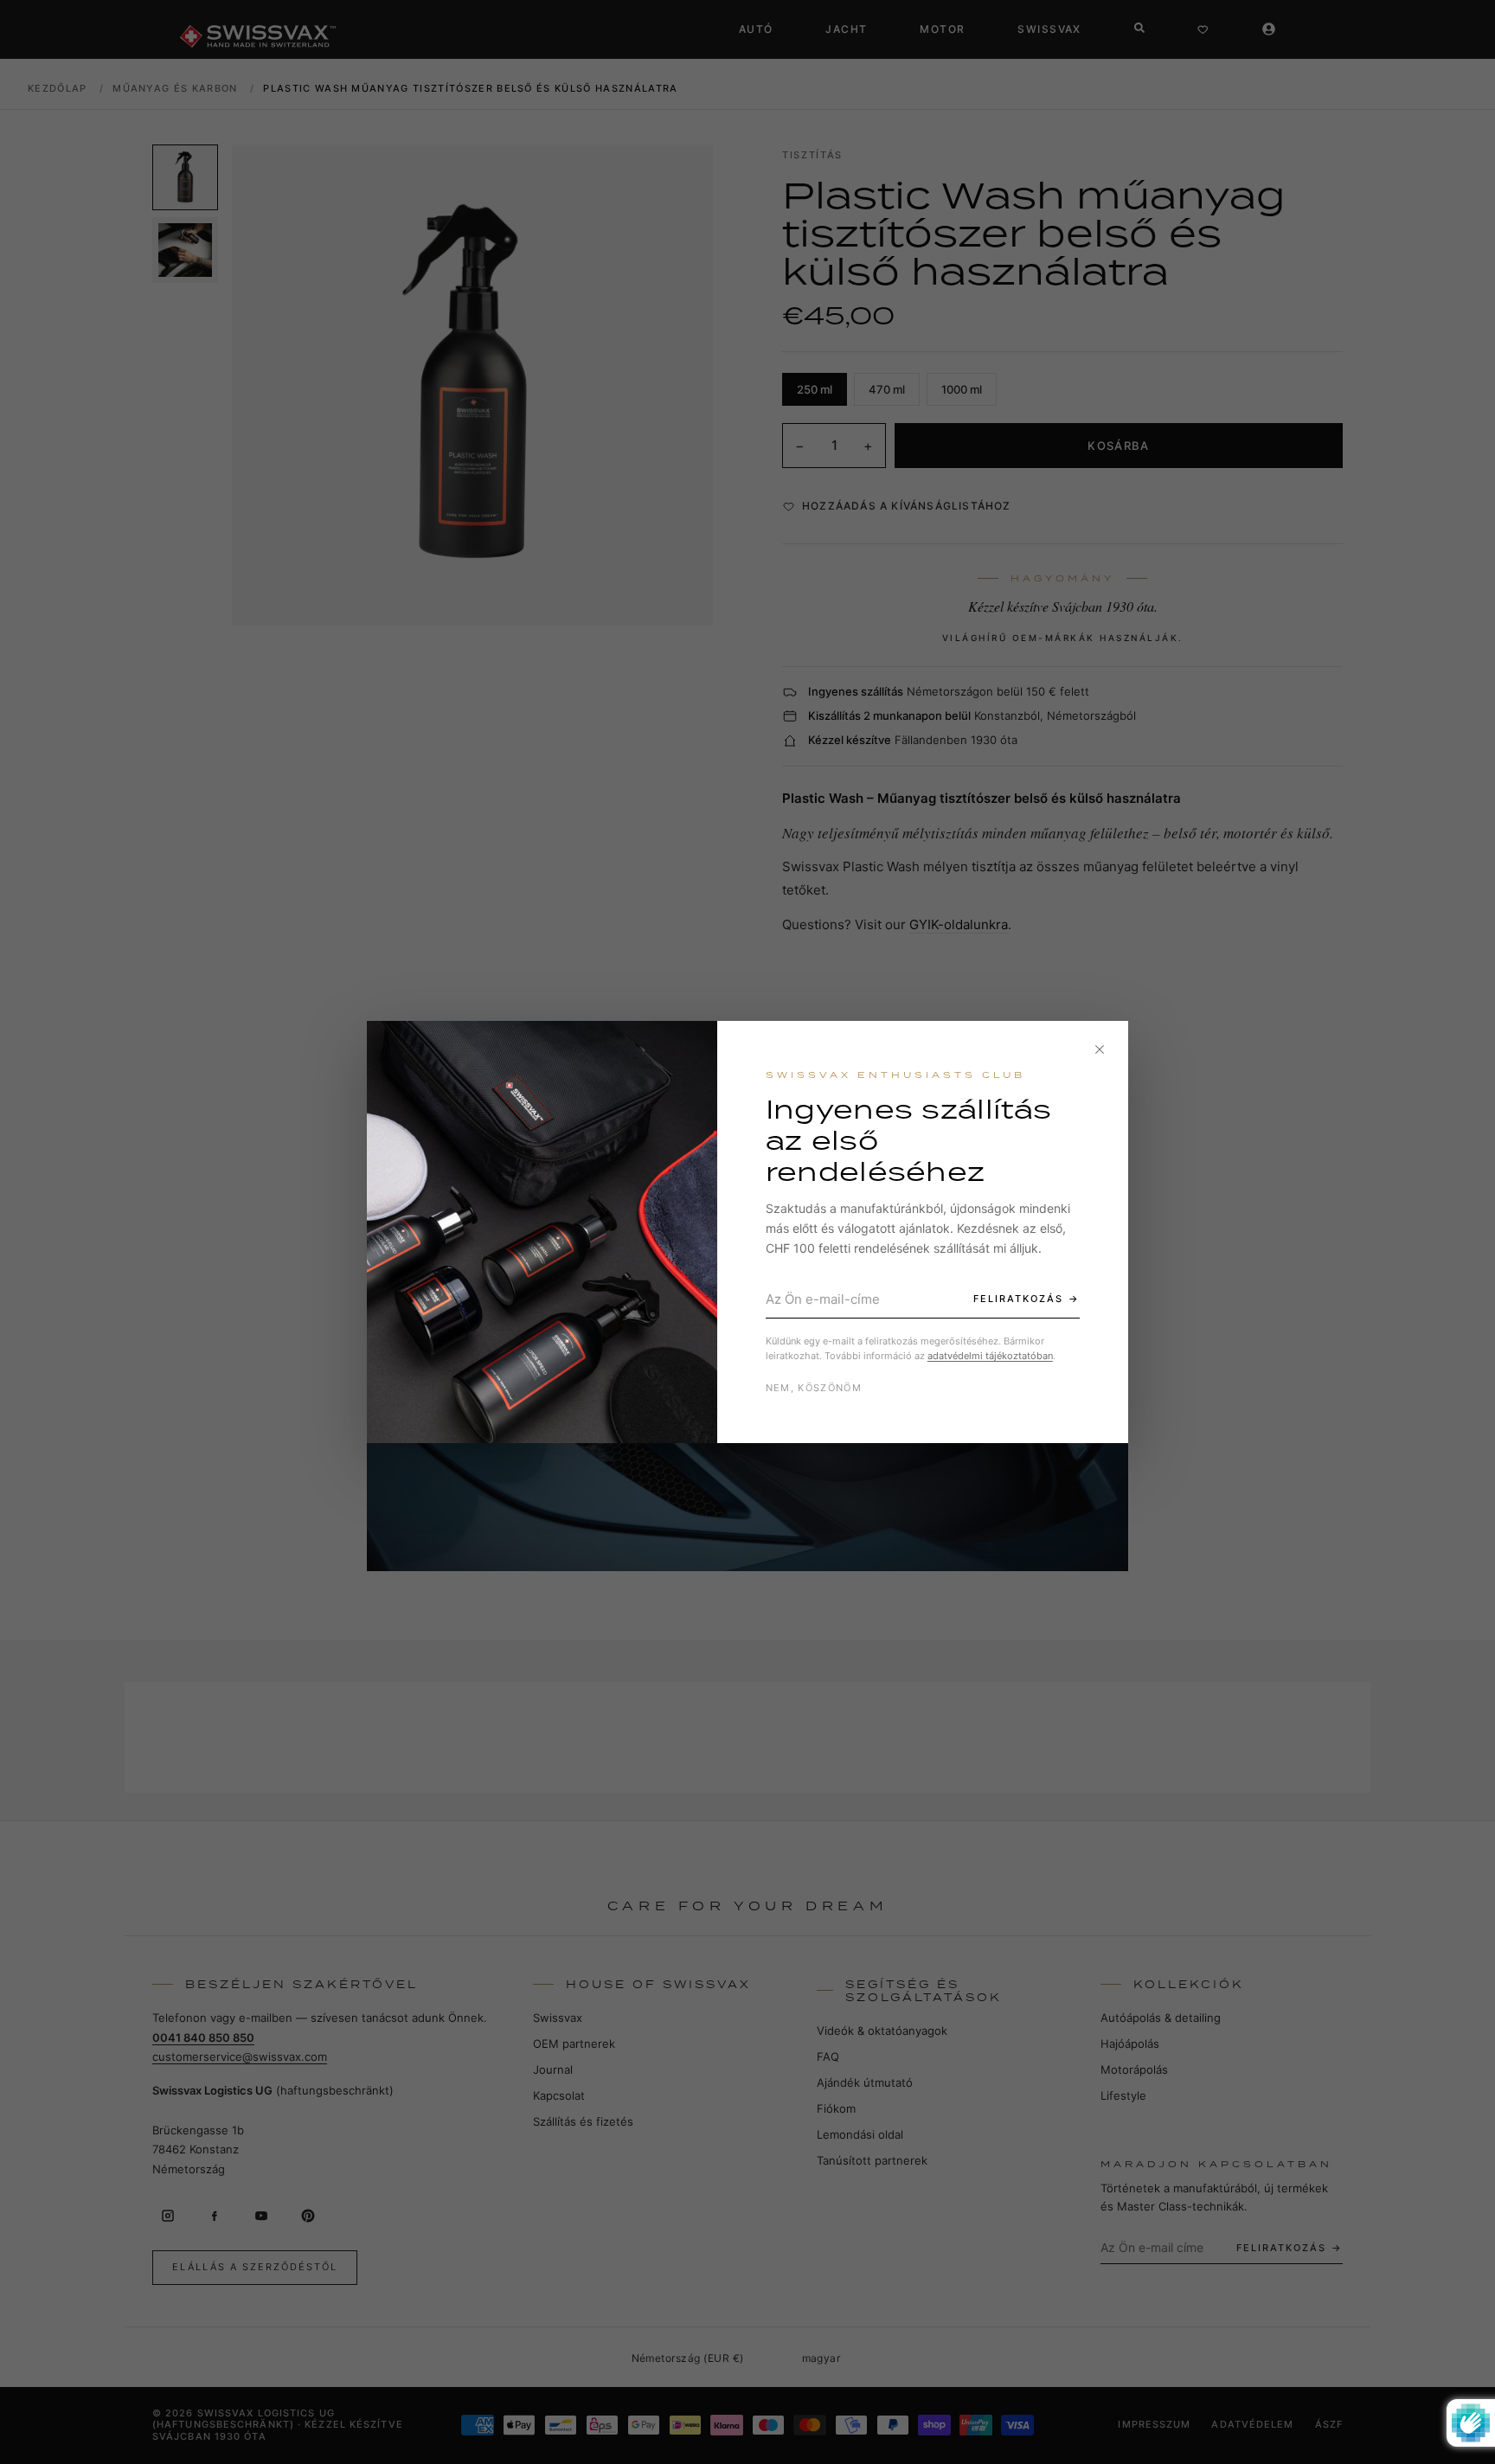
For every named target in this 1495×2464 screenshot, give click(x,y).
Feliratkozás (1018, 1299)
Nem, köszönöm (814, 1388)
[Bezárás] (1100, 1049)
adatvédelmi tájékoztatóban (990, 1356)
